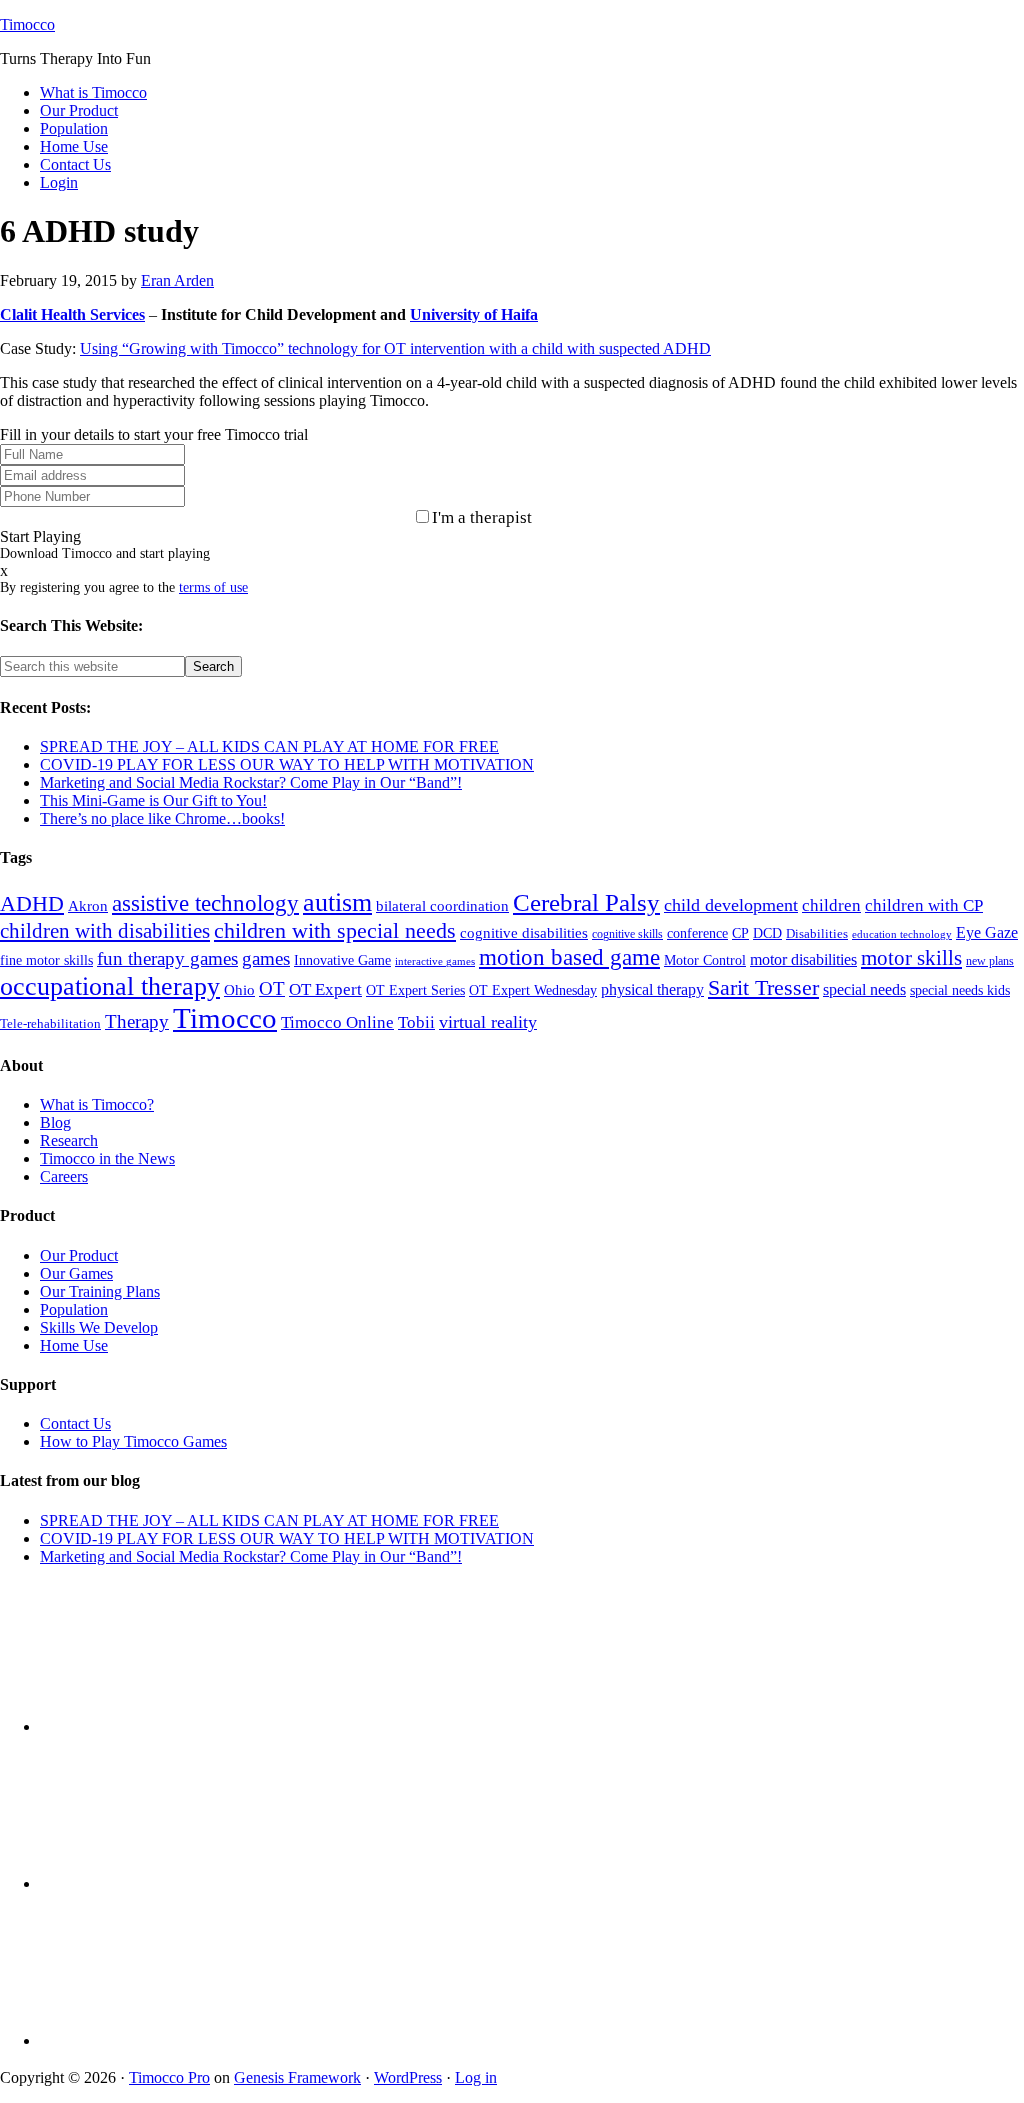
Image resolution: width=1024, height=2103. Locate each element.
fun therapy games (167, 958)
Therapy (137, 1021)
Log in (476, 2077)
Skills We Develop (99, 1327)
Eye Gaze (987, 932)
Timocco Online (337, 1022)
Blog (55, 1122)
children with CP (924, 905)
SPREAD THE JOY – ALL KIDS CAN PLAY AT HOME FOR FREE (269, 746)
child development (731, 905)
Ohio (239, 990)
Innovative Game (342, 960)
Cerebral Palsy (586, 902)
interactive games (435, 961)
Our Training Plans (100, 1291)
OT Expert (325, 989)
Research (69, 1140)
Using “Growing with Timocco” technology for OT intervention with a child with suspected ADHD (395, 348)
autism (337, 902)
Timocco (27, 24)
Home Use (74, 1345)
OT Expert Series (415, 990)
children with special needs (335, 930)
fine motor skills (46, 960)
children (831, 905)
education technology (902, 934)
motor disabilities (803, 959)
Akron (88, 906)
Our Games (76, 1273)
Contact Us (75, 1423)
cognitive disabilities (524, 933)
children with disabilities (105, 931)
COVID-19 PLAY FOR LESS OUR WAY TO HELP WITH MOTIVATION (287, 764)
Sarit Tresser (763, 987)
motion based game (569, 957)
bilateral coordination (442, 906)
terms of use (213, 587)
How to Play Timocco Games (133, 1441)
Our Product (79, 1255)
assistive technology (205, 903)
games (266, 958)
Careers (64, 1176)
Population (74, 1309)
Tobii (416, 1022)
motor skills (911, 958)
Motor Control (705, 960)
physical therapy (652, 989)
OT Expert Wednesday (533, 990)
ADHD (32, 903)
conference (697, 933)
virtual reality (488, 1022)
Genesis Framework (297, 2077)
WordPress (408, 2077)
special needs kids (960, 990)
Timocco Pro (169, 2077)
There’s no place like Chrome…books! (162, 818)
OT (272, 988)
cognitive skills (627, 934)
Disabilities (817, 934)
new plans (990, 961)
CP (740, 933)
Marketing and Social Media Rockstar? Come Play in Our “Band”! (251, 782)
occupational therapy (110, 986)
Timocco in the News (107, 1158)
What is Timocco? (97, 1104)
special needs (864, 989)
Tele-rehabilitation (50, 1024)
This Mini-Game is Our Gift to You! (153, 800)
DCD (767, 933)
